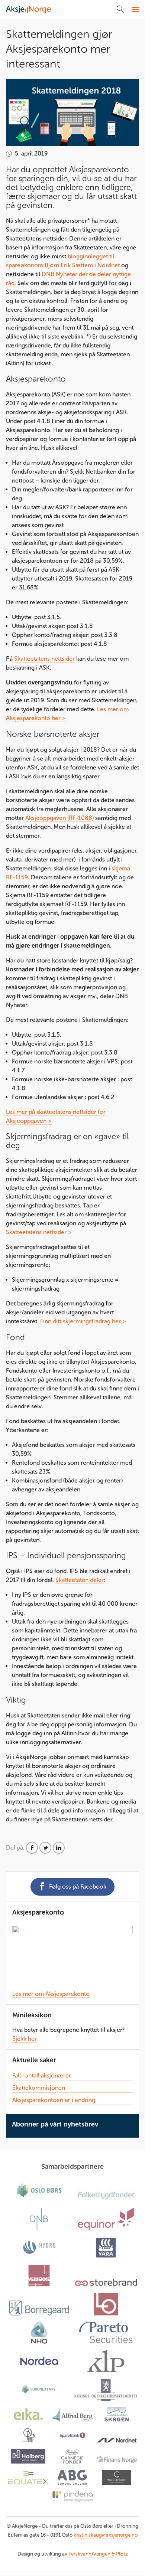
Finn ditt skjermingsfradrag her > (83, 1321)
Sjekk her (25, 2039)
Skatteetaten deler (80, 1580)
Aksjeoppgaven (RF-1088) (59, 818)
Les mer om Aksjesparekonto (51, 1994)
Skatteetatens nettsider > (39, 1232)
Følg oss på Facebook (78, 1887)
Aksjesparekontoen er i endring (54, 2100)
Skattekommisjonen (39, 2088)
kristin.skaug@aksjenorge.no (106, 2535)
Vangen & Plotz (111, 2554)
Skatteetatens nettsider (44, 659)
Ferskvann (80, 2554)
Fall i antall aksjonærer (42, 2075)
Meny (134, 10)
